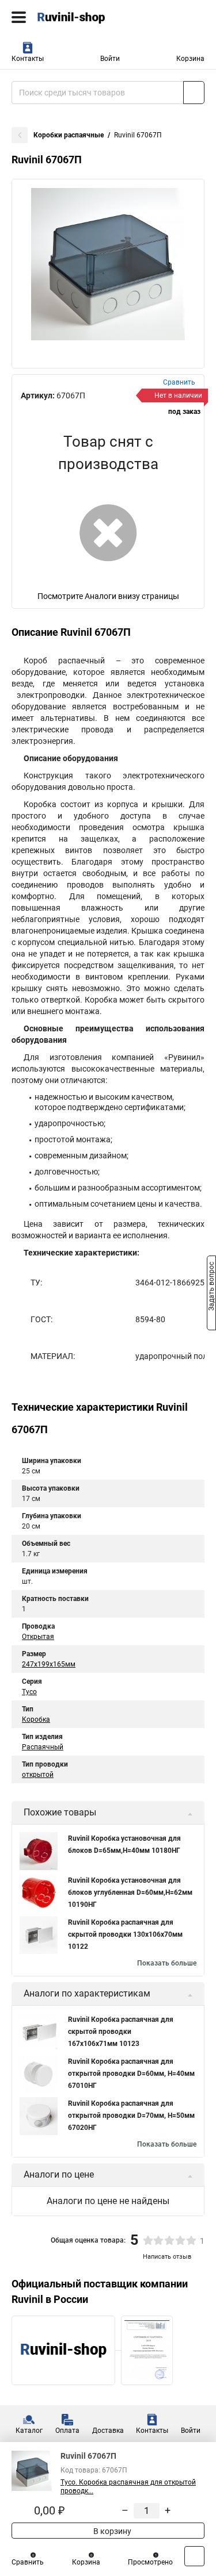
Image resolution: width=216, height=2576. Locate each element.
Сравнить (28, 2562)
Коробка (36, 1719)
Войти (110, 59)
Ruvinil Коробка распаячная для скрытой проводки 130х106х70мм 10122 (125, 1934)
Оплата (67, 2431)
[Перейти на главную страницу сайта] (86, 17)
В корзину (111, 2531)
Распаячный (43, 1747)
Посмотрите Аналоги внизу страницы (108, 596)
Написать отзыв (167, 2257)
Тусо (29, 1692)
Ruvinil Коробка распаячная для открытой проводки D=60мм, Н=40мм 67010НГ (131, 2074)
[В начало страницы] (194, 2556)
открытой (38, 1775)
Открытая (38, 1637)
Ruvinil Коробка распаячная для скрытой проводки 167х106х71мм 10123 (121, 2032)
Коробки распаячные (69, 135)
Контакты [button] (28, 59)
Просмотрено (150, 2562)
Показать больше (167, 1963)
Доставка (108, 2431)
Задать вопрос (211, 1287)
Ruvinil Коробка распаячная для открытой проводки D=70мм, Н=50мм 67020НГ (131, 2116)
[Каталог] (19, 17)
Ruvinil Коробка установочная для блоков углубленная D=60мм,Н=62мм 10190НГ (130, 1892)
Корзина (190, 59)
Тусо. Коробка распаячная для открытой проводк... (128, 2487)
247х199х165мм (49, 1664)
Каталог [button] (29, 2431)
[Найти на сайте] (194, 93)
